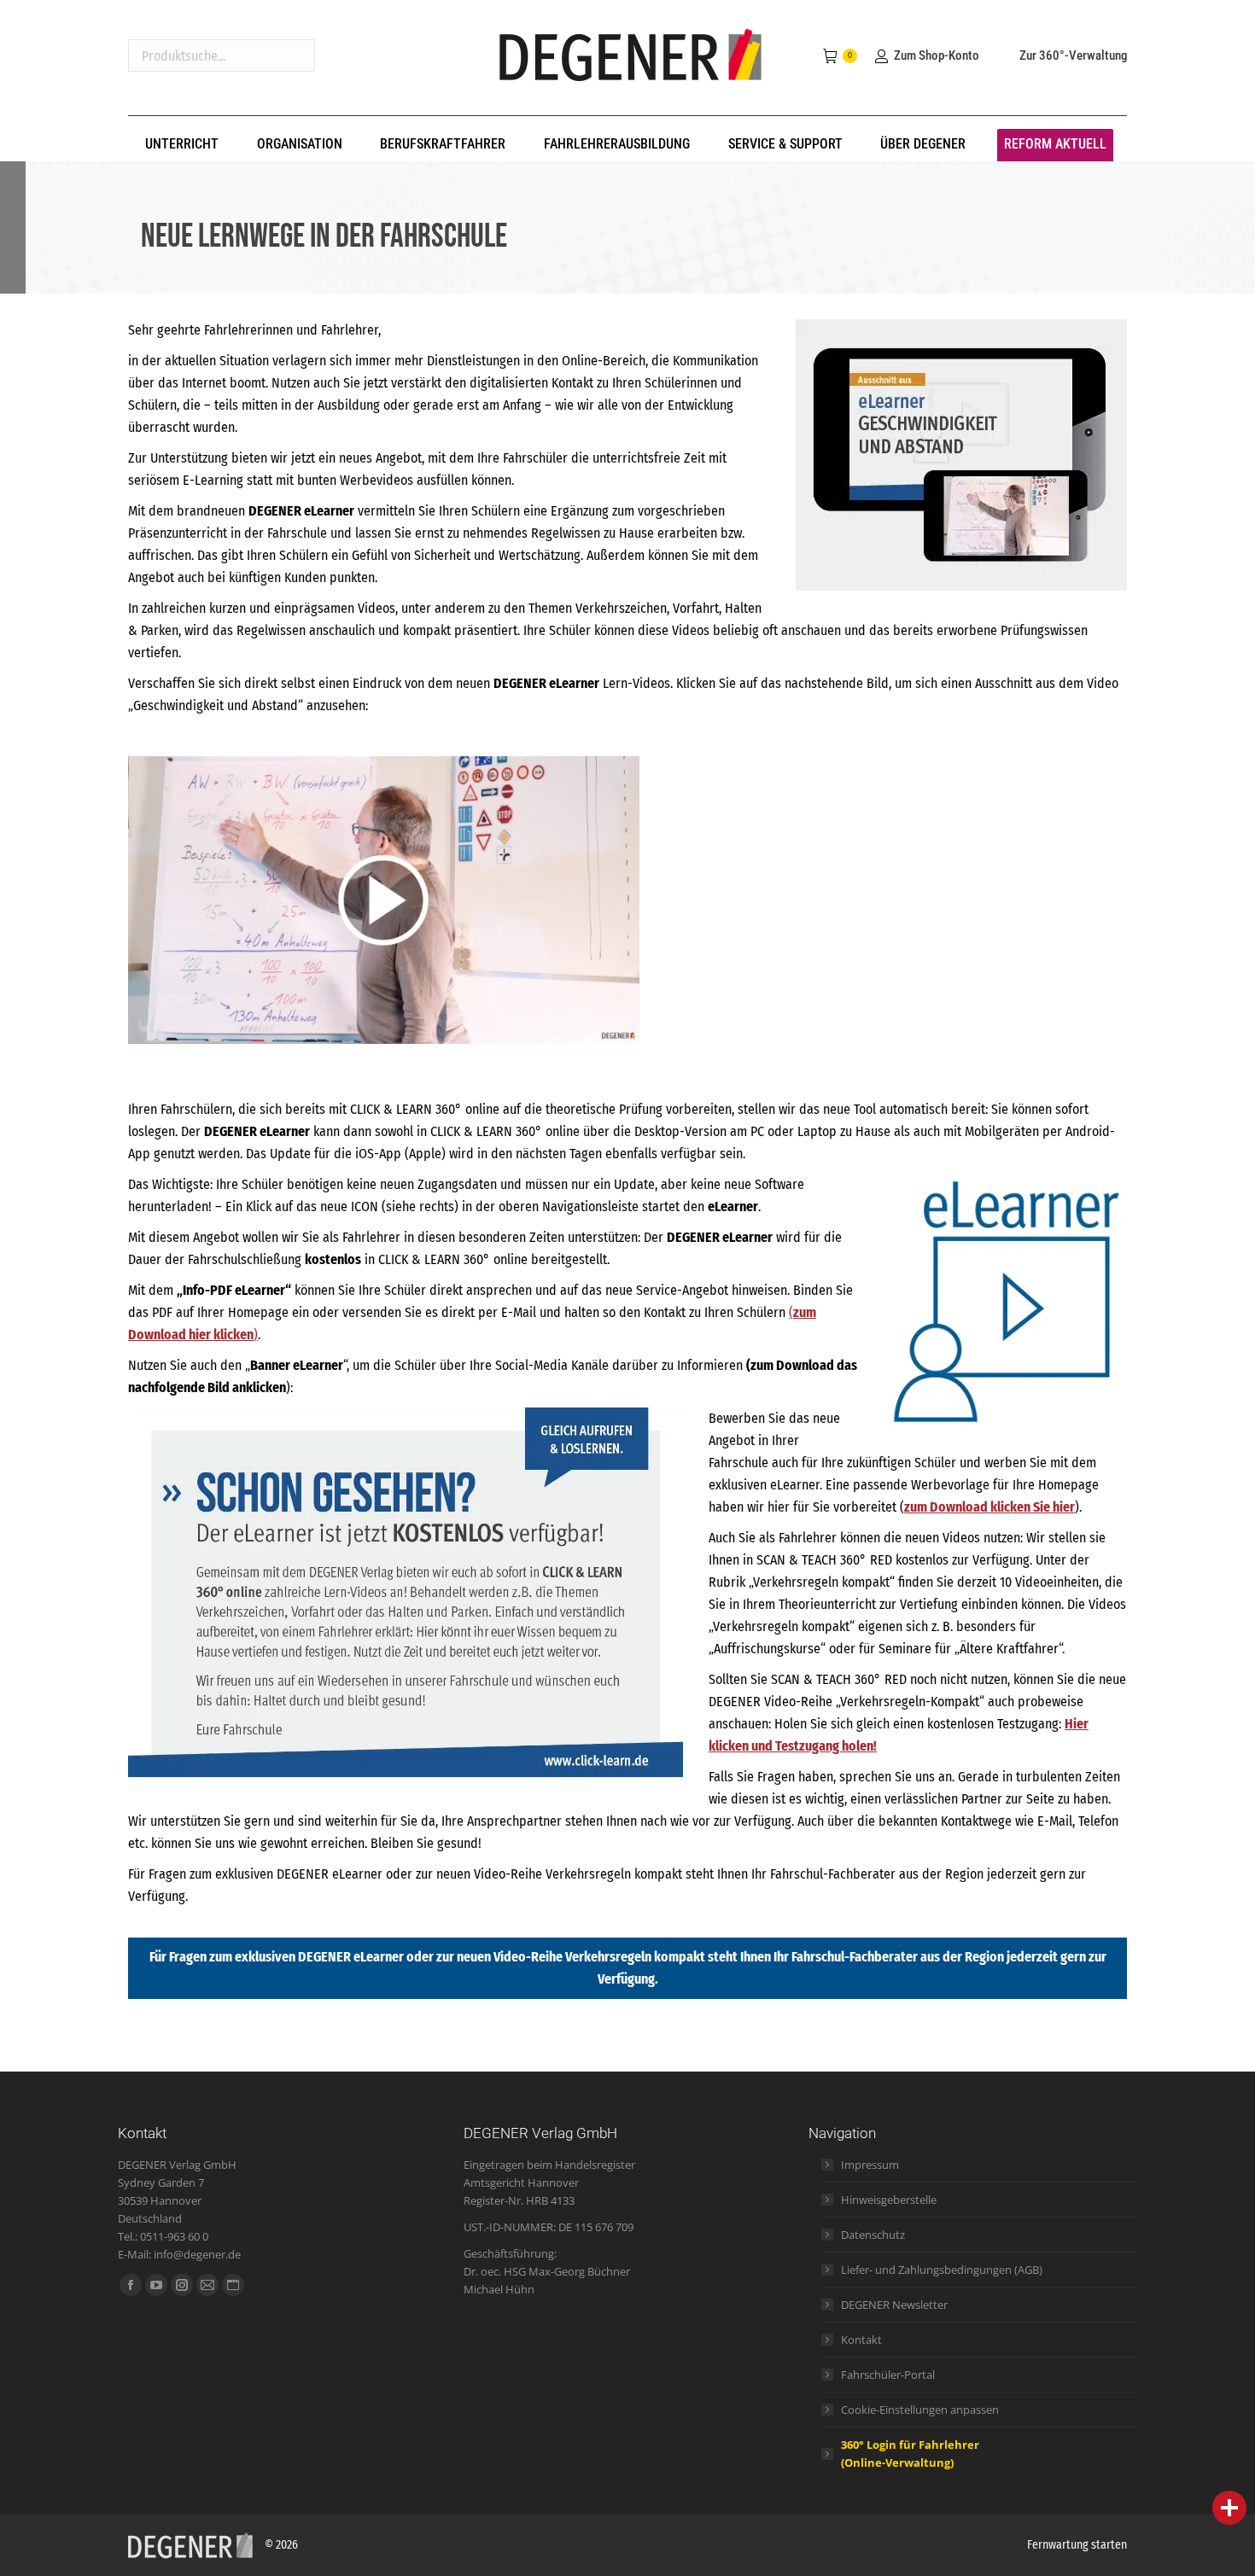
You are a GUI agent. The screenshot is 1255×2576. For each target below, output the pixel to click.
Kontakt (861, 2340)
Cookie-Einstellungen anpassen (920, 2410)
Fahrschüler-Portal (888, 2375)
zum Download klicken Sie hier (989, 1507)
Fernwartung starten (1077, 2545)
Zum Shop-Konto (936, 55)
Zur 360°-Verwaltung (1073, 55)
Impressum (870, 2165)
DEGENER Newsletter (894, 2305)
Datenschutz (873, 2235)
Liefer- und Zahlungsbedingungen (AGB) (942, 2270)
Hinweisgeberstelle (889, 2200)
